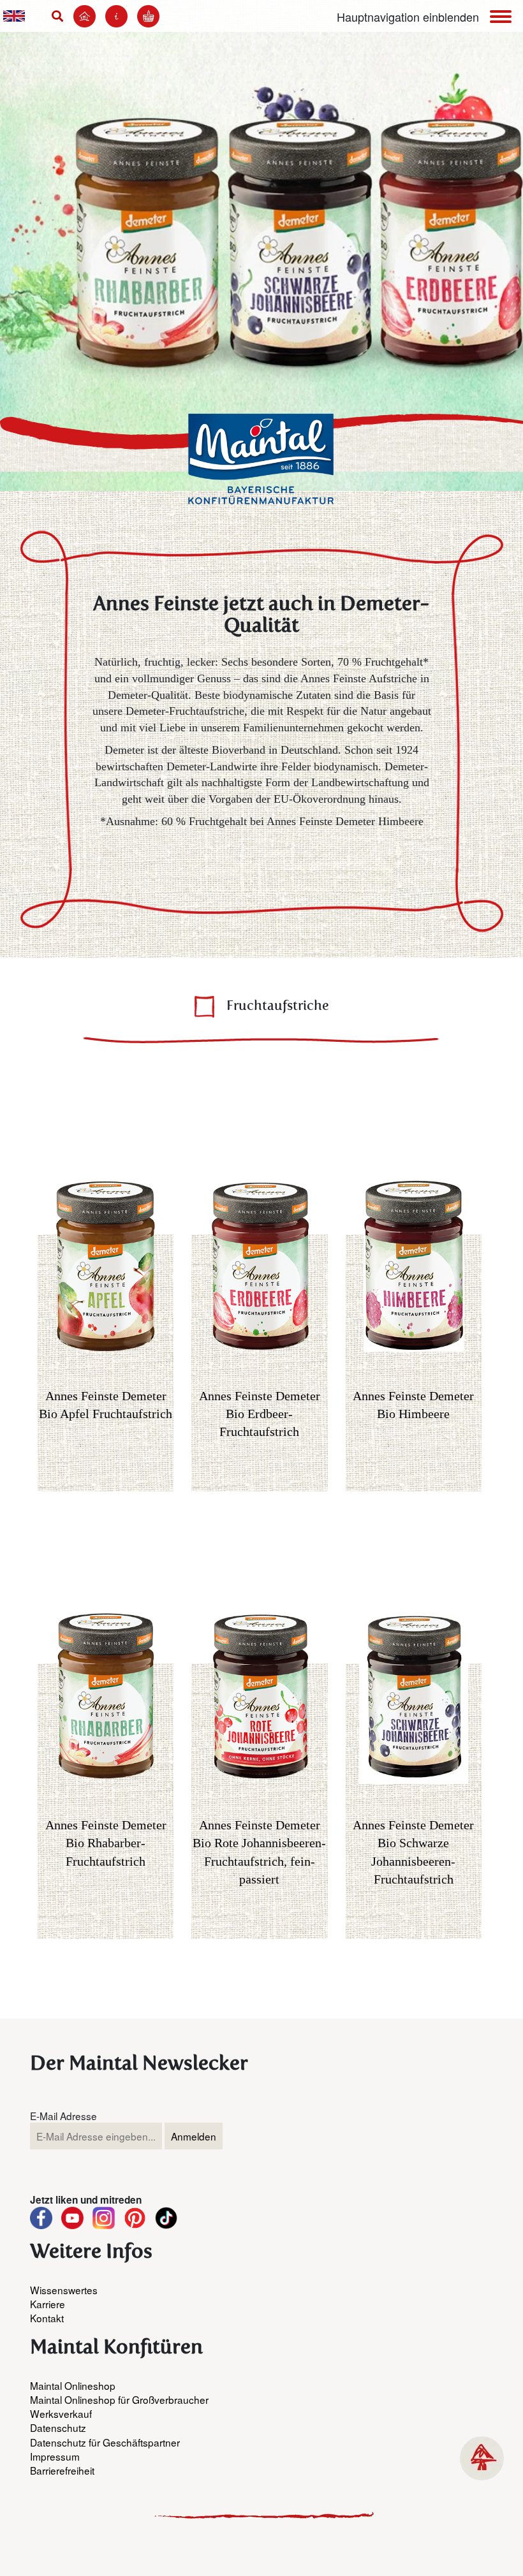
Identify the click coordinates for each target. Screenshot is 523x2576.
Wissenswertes (64, 2290)
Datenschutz (58, 2427)
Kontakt (47, 2318)
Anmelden (194, 2136)
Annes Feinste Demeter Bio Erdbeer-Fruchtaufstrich (260, 1414)
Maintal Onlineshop (73, 2385)
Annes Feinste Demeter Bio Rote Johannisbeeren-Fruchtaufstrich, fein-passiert (259, 1852)
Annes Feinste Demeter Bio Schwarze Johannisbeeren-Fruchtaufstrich (413, 1852)
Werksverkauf (61, 2413)
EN (14, 16)
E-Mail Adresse (63, 2116)
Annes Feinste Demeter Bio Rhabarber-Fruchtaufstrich (106, 1843)
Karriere (48, 2304)
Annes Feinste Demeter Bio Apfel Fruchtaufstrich (106, 1405)
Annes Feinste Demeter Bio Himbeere (413, 1405)
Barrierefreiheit (62, 2470)
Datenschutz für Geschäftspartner (105, 2442)
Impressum (55, 2456)
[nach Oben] (482, 2458)
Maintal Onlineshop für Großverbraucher (119, 2399)
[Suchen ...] (61, 16)
